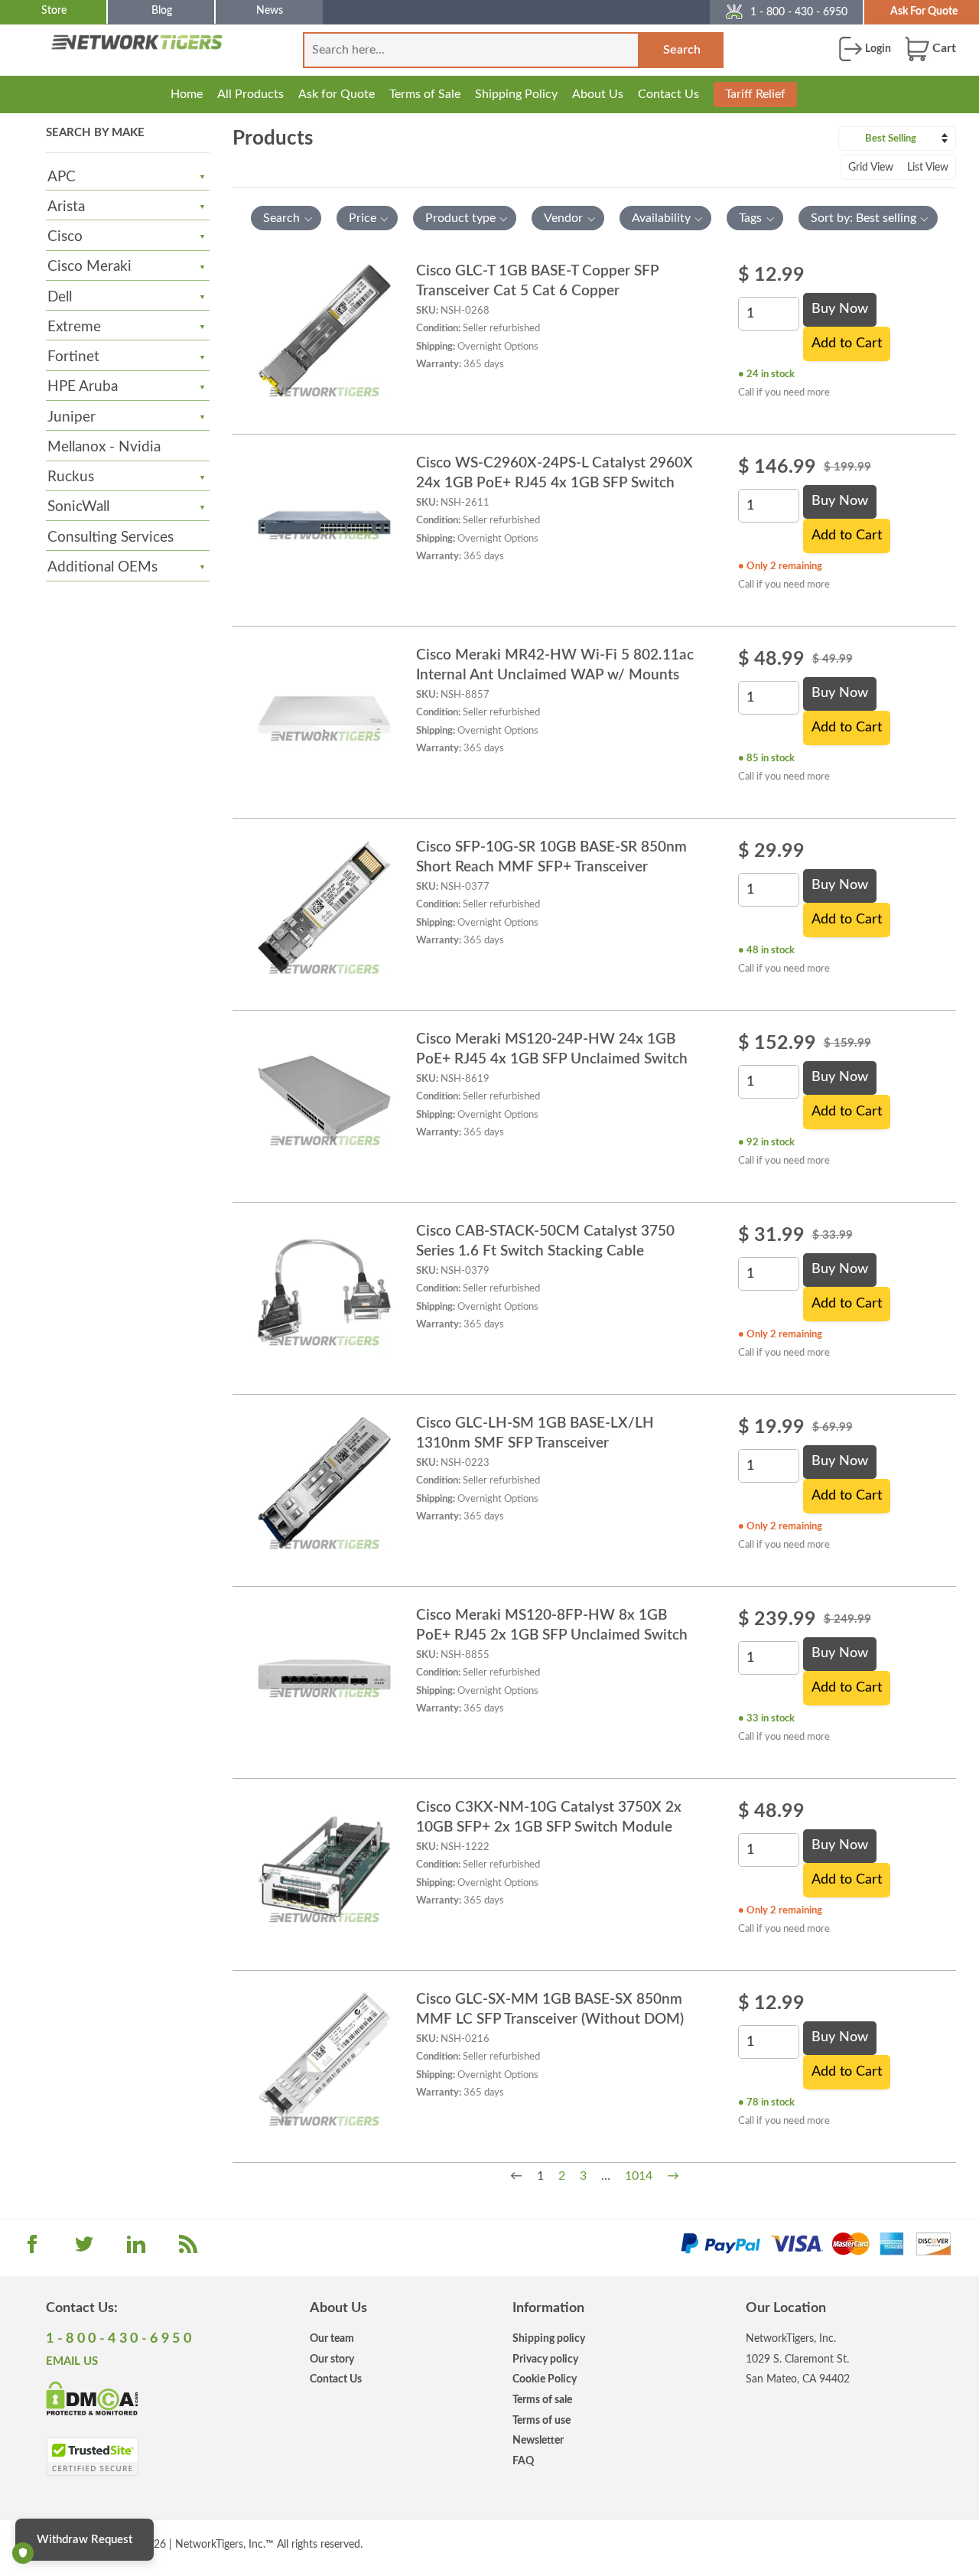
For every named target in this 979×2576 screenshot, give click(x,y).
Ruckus (71, 477)
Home (187, 94)
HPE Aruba (83, 387)
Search (682, 50)
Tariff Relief (755, 94)
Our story (332, 2359)
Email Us (72, 2361)
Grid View (871, 168)
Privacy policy (545, 2359)
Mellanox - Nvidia (104, 447)
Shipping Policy (516, 94)
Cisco (65, 237)
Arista (66, 207)
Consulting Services (111, 537)
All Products (250, 94)
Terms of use (542, 2420)
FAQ (523, 2461)
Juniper (72, 417)
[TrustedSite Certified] (92, 2457)
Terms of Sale (425, 94)
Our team (332, 2338)
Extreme (74, 327)
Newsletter (538, 2440)
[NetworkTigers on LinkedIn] (136, 2249)
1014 (639, 2176)
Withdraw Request (85, 2540)
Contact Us (668, 94)
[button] (286, 218)
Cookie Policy (545, 2379)
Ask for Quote (337, 94)
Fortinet (73, 357)
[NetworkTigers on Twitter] (84, 2249)
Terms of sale (542, 2400)
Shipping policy (549, 2338)
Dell (60, 297)
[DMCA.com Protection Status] (92, 2397)
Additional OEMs (102, 567)
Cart (943, 48)
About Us (598, 94)
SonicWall (78, 507)
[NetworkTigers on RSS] (188, 2249)
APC (62, 177)
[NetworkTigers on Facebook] (32, 2249)
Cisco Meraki (89, 267)
